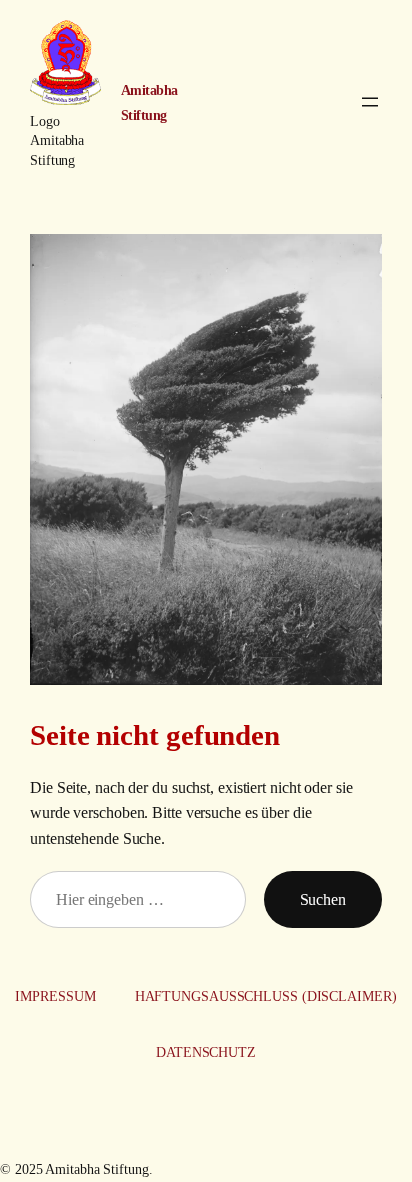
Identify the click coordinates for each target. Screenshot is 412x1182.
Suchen (323, 899)
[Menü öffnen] (370, 102)
